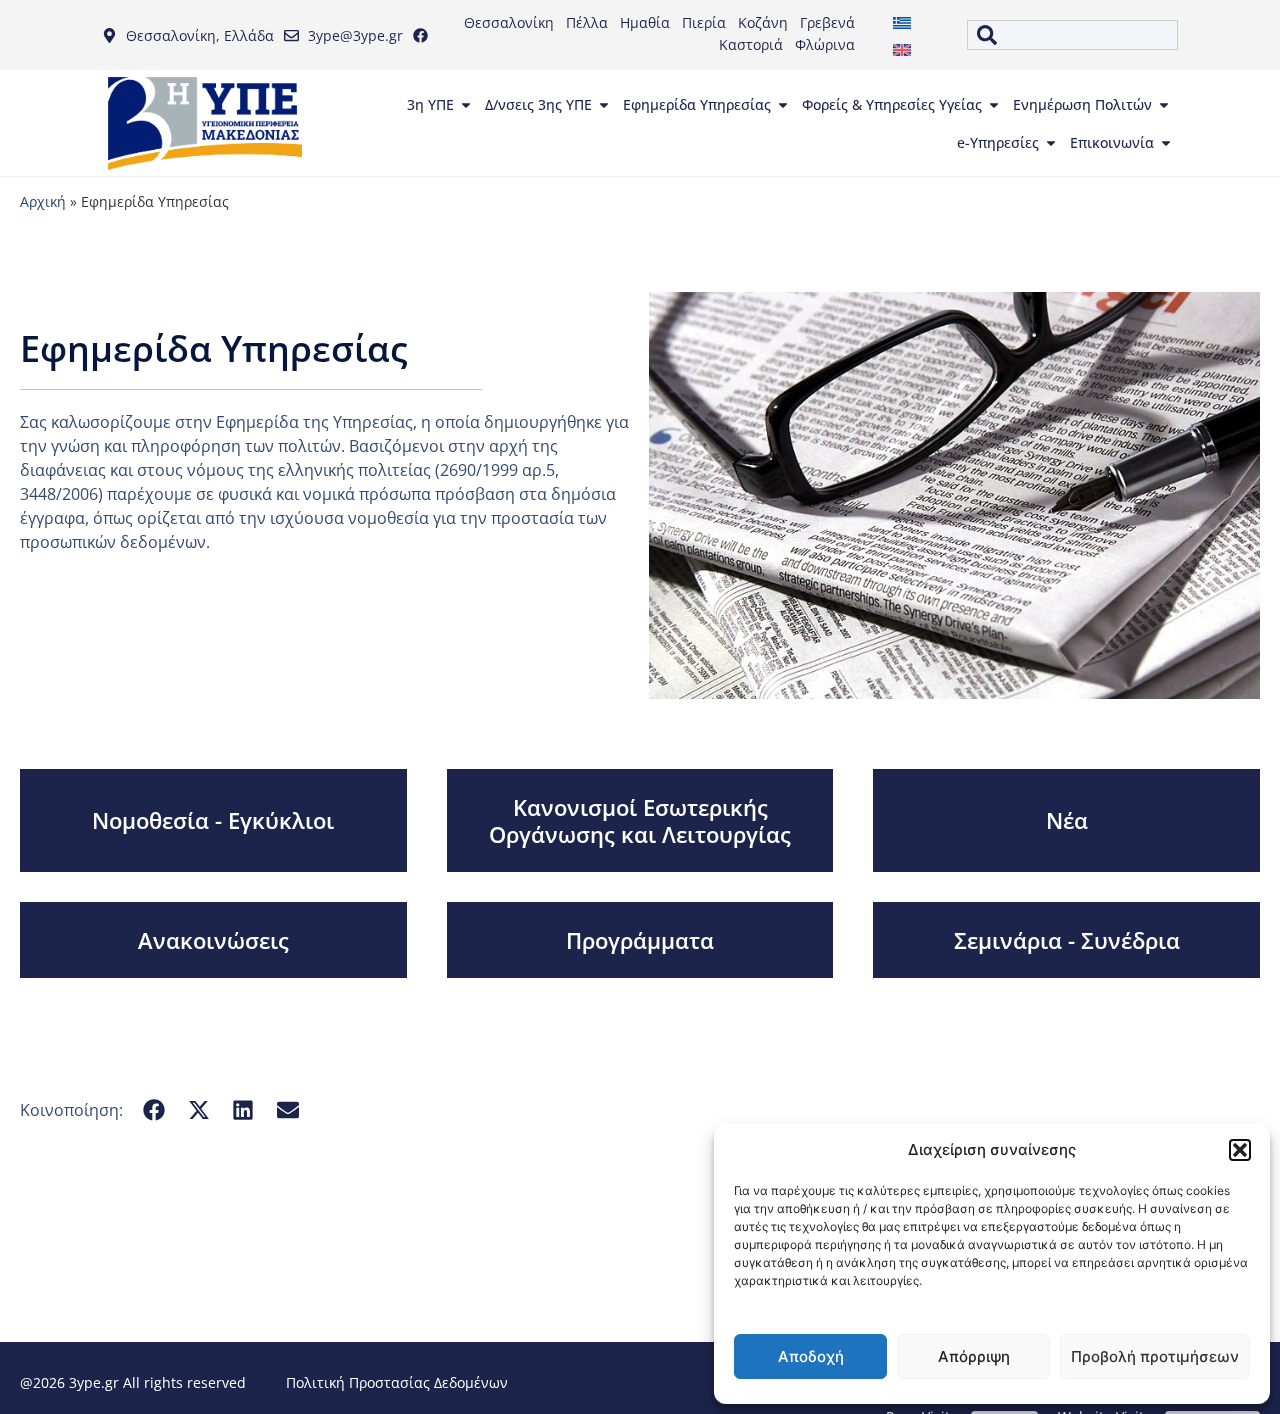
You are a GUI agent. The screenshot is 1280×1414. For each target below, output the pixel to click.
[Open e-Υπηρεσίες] (1051, 143)
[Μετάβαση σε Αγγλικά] (902, 48)
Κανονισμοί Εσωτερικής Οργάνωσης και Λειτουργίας (640, 820)
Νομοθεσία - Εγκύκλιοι (213, 820)
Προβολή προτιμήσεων (1155, 1356)
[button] (1240, 1150)
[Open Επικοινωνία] (1166, 143)
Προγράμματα (640, 940)
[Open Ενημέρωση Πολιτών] (1164, 105)
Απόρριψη (974, 1356)
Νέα (1067, 820)
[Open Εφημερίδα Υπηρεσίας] (783, 105)
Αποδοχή (811, 1356)
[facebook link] (425, 35)
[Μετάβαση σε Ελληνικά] (902, 21)
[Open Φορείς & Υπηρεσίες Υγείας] (994, 105)
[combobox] (1072, 35)
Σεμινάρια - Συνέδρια (1067, 940)
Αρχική (43, 201)
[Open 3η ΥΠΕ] (466, 105)
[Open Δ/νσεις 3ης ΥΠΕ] (604, 105)
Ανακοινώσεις (213, 940)
